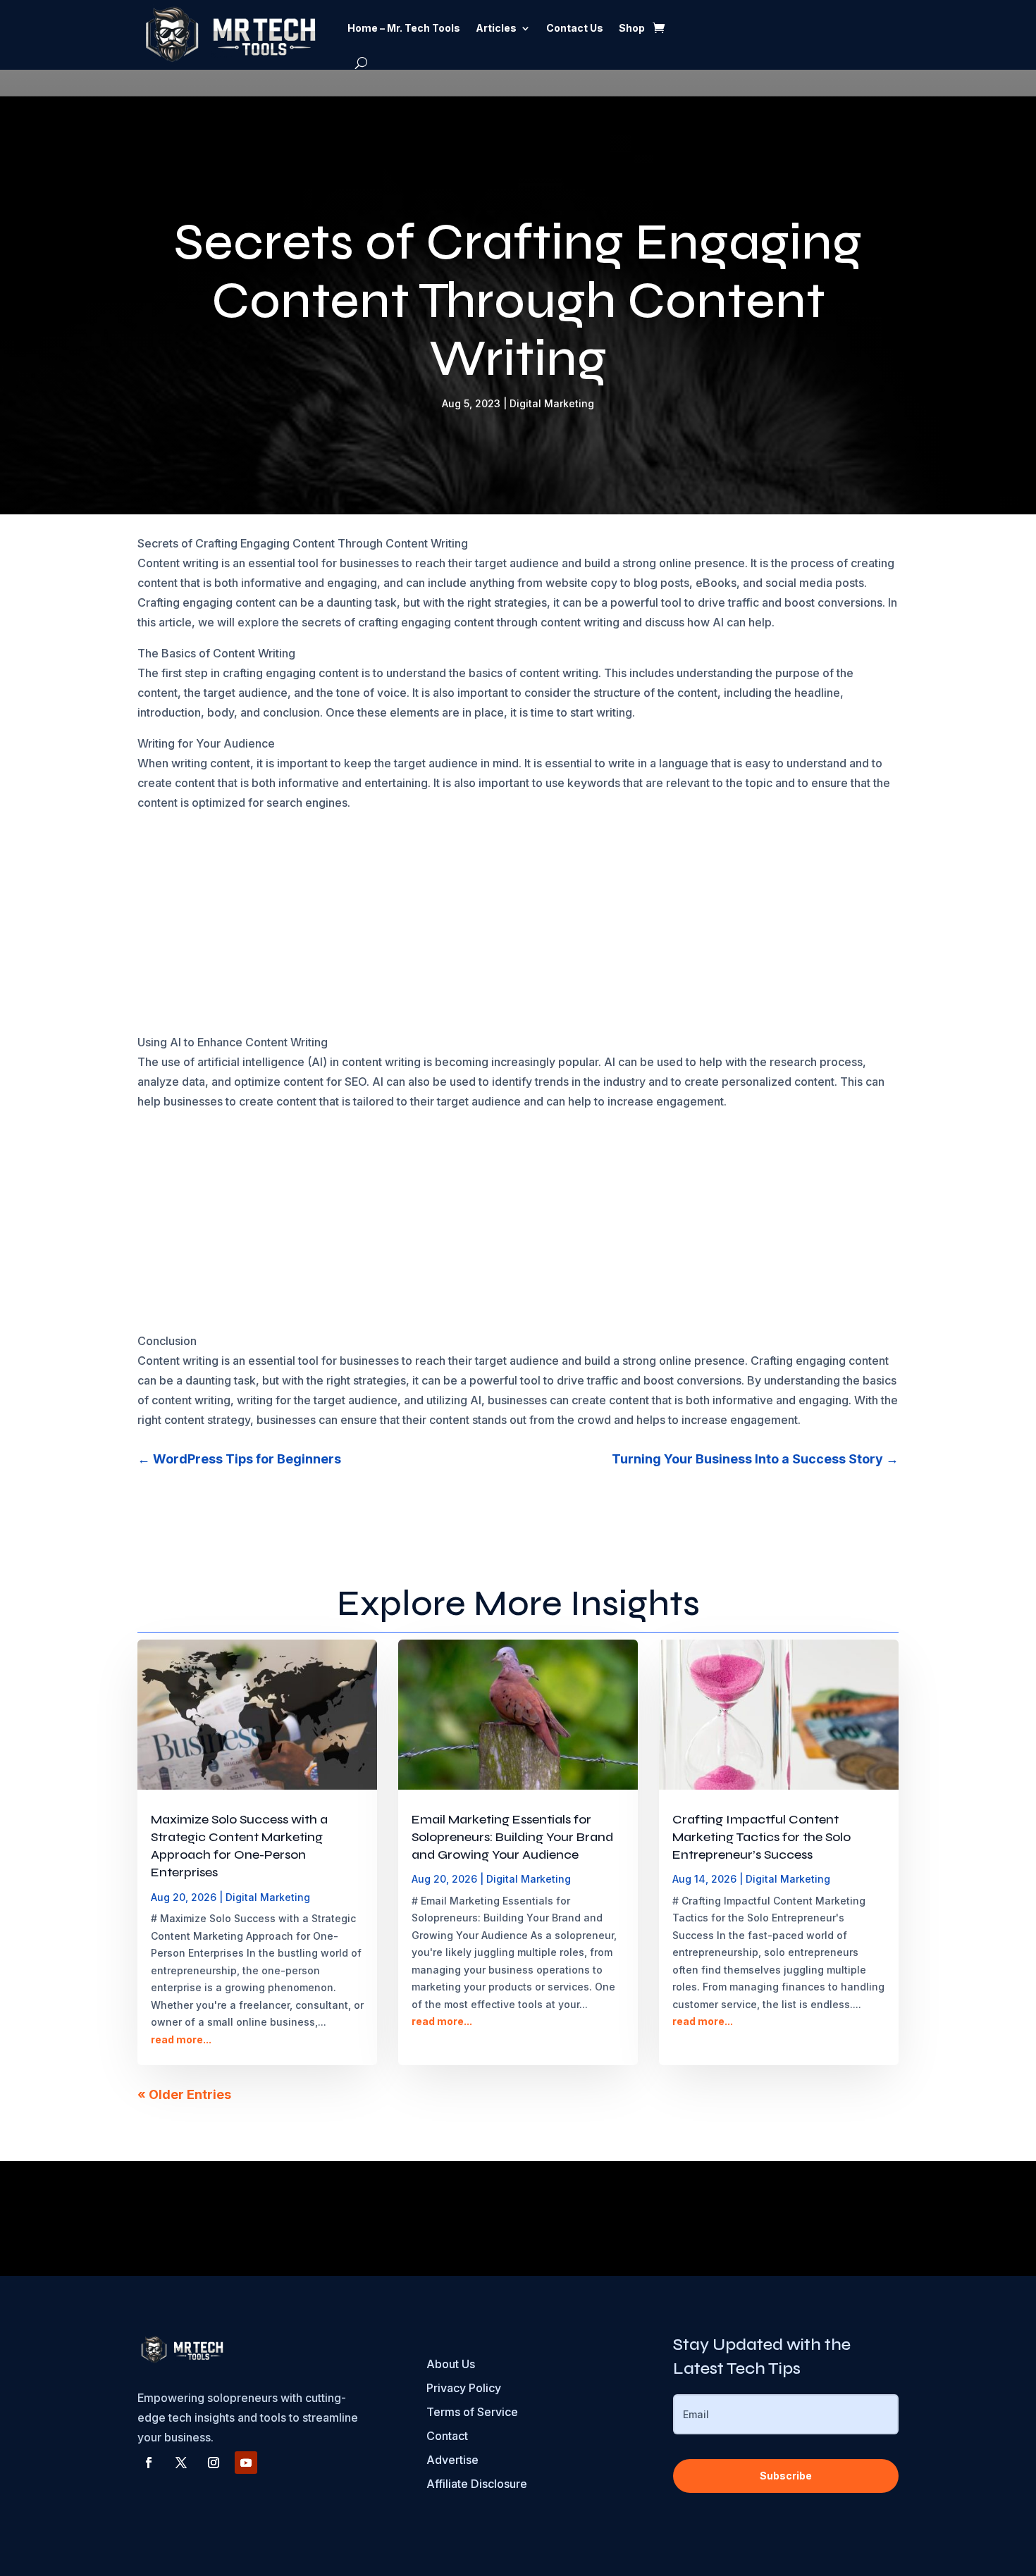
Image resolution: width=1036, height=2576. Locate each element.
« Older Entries (184, 2094)
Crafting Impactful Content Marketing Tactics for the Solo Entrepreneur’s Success (761, 1837)
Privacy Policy (464, 2388)
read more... (181, 2039)
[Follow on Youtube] (246, 2463)
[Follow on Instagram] (214, 2463)
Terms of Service (472, 2412)
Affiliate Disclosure (477, 2484)
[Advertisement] (518, 928)
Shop (632, 28)
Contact (447, 2436)
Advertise (452, 2460)
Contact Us (575, 28)
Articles (496, 28)
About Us (451, 2364)
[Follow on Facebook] (149, 2463)
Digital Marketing (552, 403)
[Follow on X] (181, 2463)
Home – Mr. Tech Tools (404, 28)
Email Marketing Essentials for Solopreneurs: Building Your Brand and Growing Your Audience (512, 1837)
